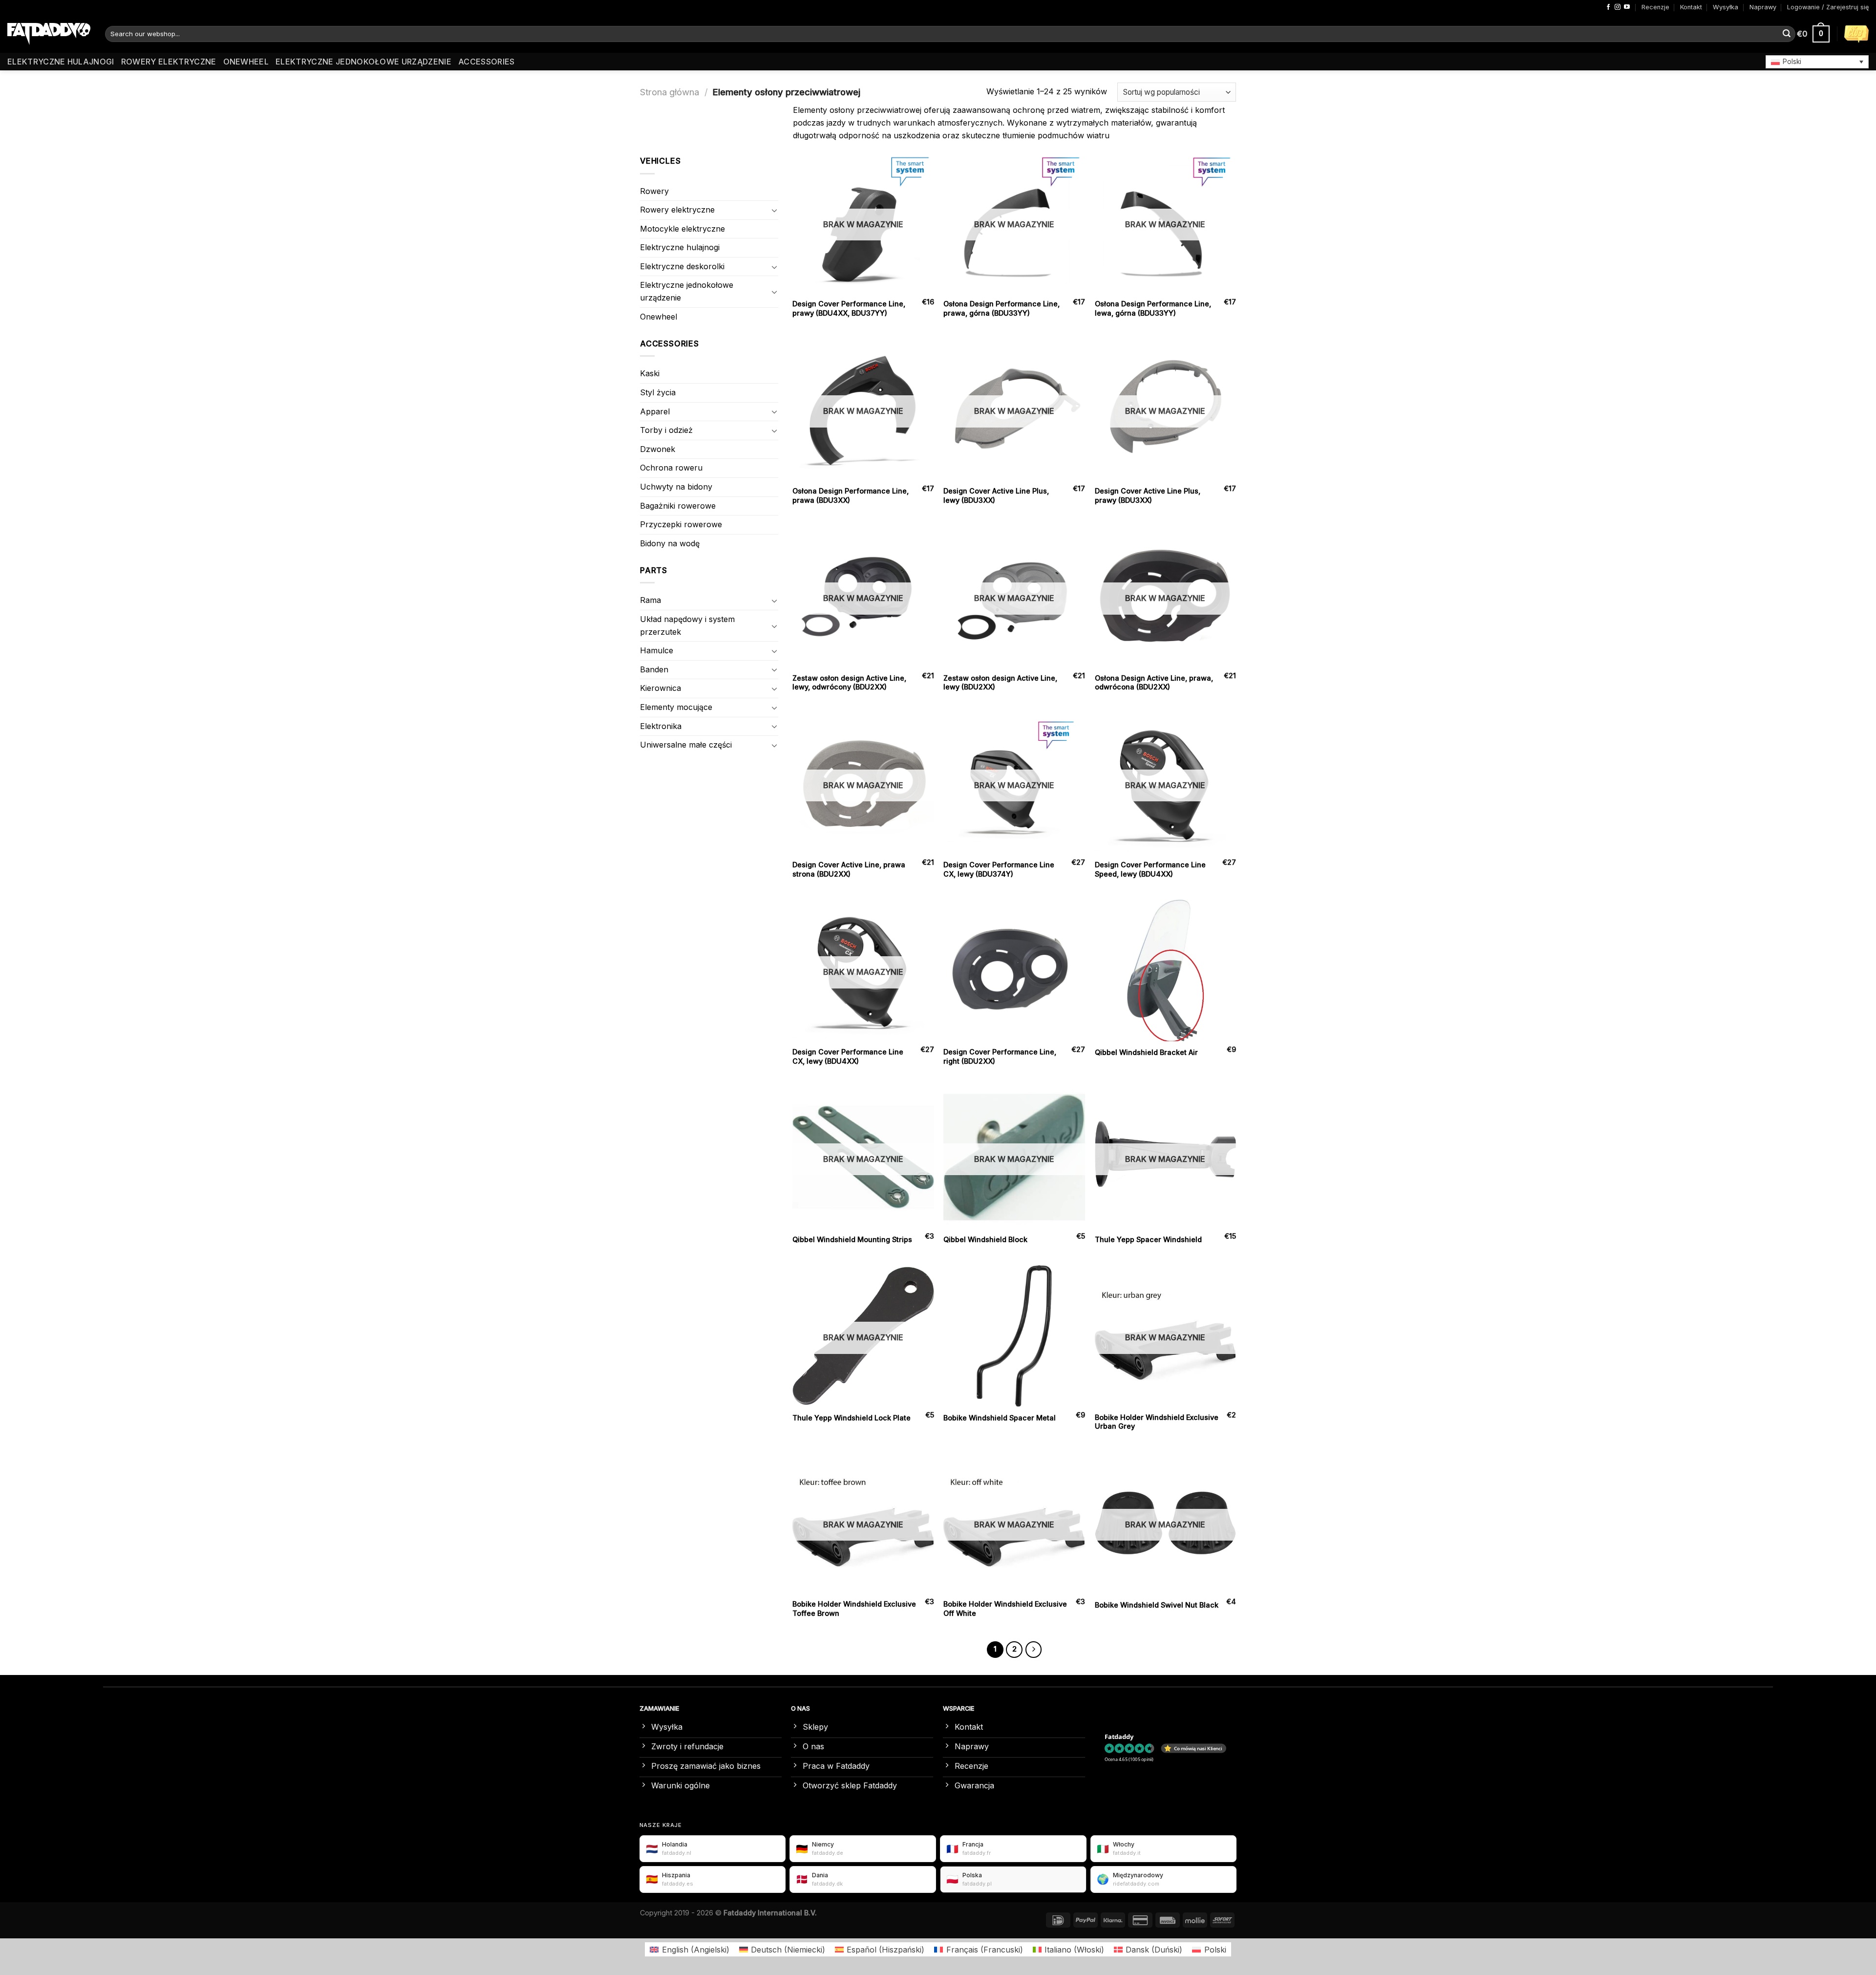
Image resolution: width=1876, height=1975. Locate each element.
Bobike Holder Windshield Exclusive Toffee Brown (854, 1609)
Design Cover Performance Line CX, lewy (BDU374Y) (999, 869)
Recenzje (1655, 7)
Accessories (487, 62)
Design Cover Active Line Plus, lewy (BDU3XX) (996, 495)
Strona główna (670, 92)
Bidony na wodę (670, 543)
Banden (654, 669)
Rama (650, 600)
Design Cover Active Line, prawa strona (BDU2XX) (849, 869)
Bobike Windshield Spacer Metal (1000, 1418)
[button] (1817, 62)
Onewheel (246, 62)
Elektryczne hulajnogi (61, 62)
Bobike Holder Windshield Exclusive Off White (1005, 1609)
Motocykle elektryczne (682, 229)
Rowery (654, 191)
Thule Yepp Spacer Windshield (1148, 1239)
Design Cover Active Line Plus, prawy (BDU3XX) (1148, 495)
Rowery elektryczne (169, 62)
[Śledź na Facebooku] (1608, 7)
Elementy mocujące (676, 707)
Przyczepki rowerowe (681, 524)
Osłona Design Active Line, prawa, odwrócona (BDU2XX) (1154, 683)
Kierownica (661, 688)
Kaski (650, 373)
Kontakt (1691, 7)
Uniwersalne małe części (686, 745)
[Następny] (1034, 1650)
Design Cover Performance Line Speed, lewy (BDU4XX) (1150, 869)
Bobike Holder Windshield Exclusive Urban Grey (1157, 1422)
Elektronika (661, 726)
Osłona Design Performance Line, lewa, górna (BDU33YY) (1153, 308)
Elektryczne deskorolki (682, 266)
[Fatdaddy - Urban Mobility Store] (49, 34)
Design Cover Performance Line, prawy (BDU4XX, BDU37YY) (849, 308)
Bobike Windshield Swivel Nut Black (1157, 1605)
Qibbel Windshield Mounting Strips (852, 1239)
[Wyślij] (1787, 34)
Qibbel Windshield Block (985, 1239)
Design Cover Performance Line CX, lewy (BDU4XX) (848, 1056)
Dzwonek (658, 449)
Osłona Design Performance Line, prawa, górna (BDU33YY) (1002, 308)
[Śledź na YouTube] (1627, 7)
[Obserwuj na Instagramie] (1618, 7)
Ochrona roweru (671, 468)
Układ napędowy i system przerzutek (687, 625)
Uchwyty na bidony (676, 487)
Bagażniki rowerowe (678, 506)
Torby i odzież (666, 430)
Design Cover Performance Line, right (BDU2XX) (1000, 1056)
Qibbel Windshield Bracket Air (1146, 1052)
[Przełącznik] (774, 210)
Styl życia (658, 392)
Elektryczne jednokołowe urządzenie (363, 62)
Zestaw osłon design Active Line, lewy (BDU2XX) (1000, 683)
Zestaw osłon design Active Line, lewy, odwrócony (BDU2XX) (849, 683)
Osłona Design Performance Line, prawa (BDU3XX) (851, 495)
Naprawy (1763, 7)
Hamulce (657, 650)
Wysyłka (1726, 7)
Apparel (655, 411)
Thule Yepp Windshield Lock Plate (852, 1418)
